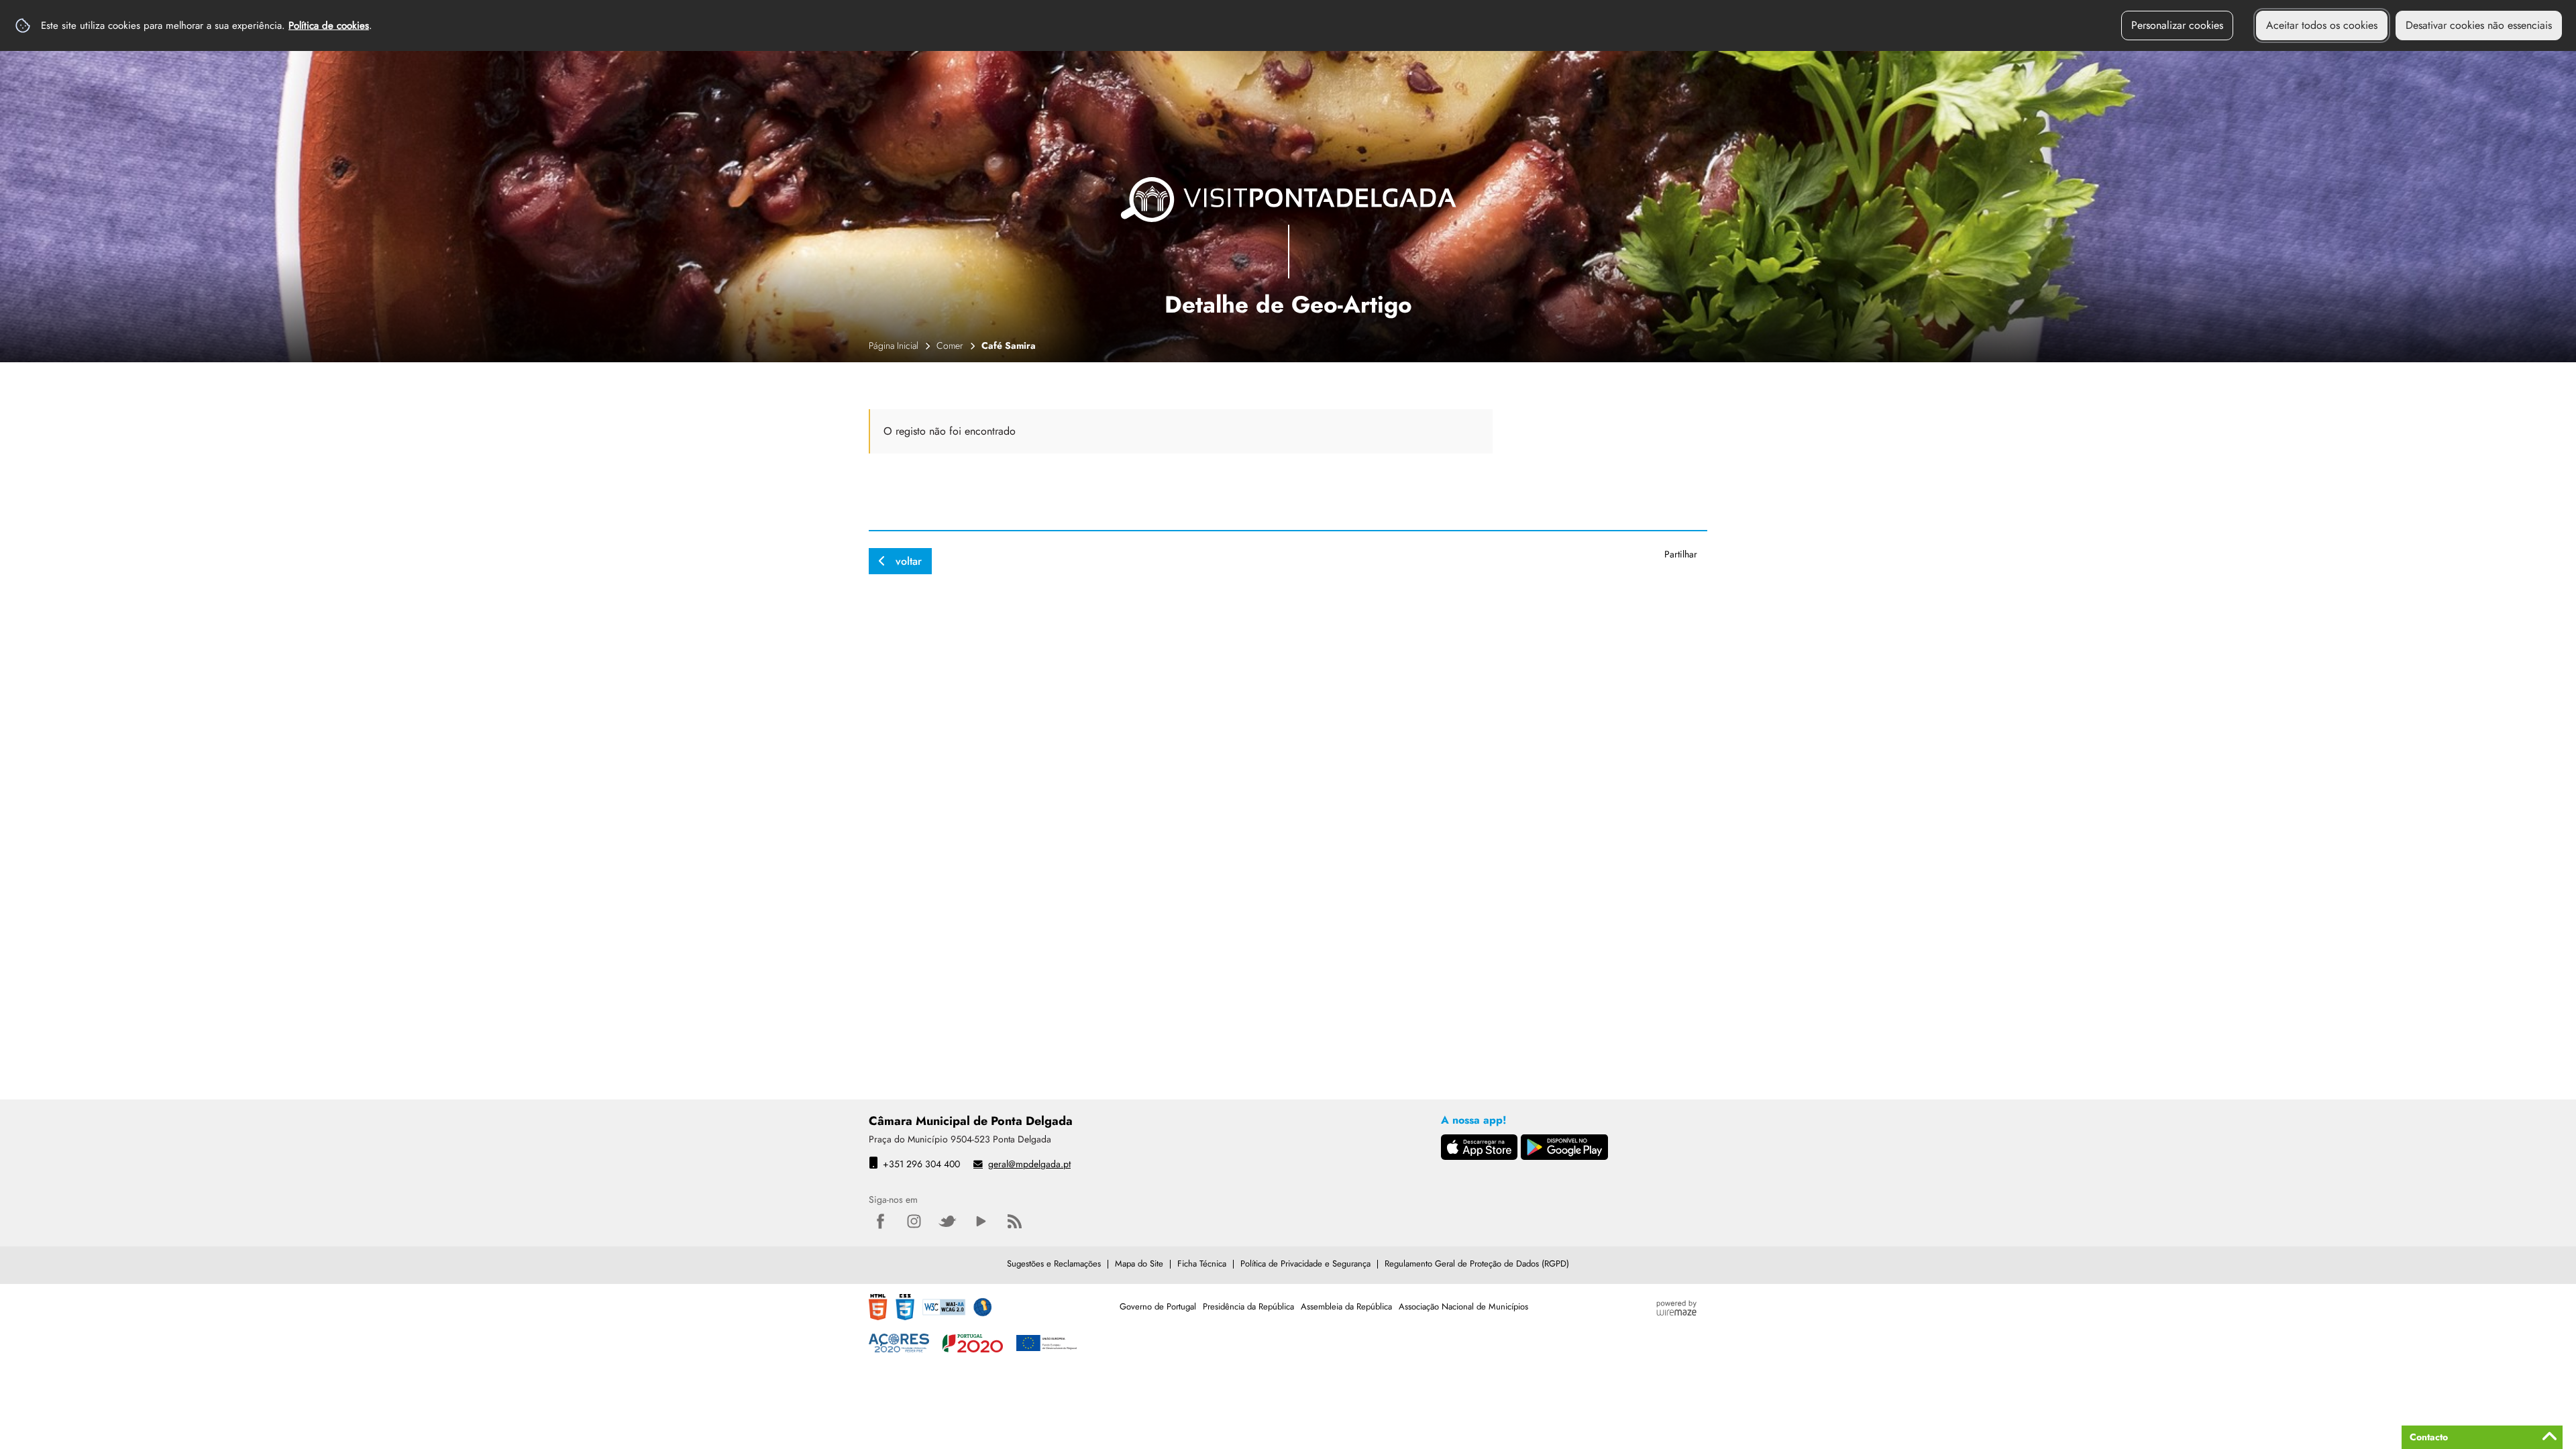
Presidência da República (1248, 1306)
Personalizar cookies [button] (2177, 25)
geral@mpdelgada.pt (1029, 1164)
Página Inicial (894, 345)
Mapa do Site (1139, 1264)
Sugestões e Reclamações (1054, 1264)
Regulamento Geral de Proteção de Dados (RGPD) (1477, 1264)
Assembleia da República (1346, 1306)
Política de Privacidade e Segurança (1305, 1264)
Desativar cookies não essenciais (2479, 25)
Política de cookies (329, 25)
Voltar (909, 561)
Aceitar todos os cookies (2322, 25)
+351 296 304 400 (921, 1164)
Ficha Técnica (1202, 1264)
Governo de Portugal (1158, 1306)
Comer (950, 345)
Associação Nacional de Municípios (1463, 1306)
